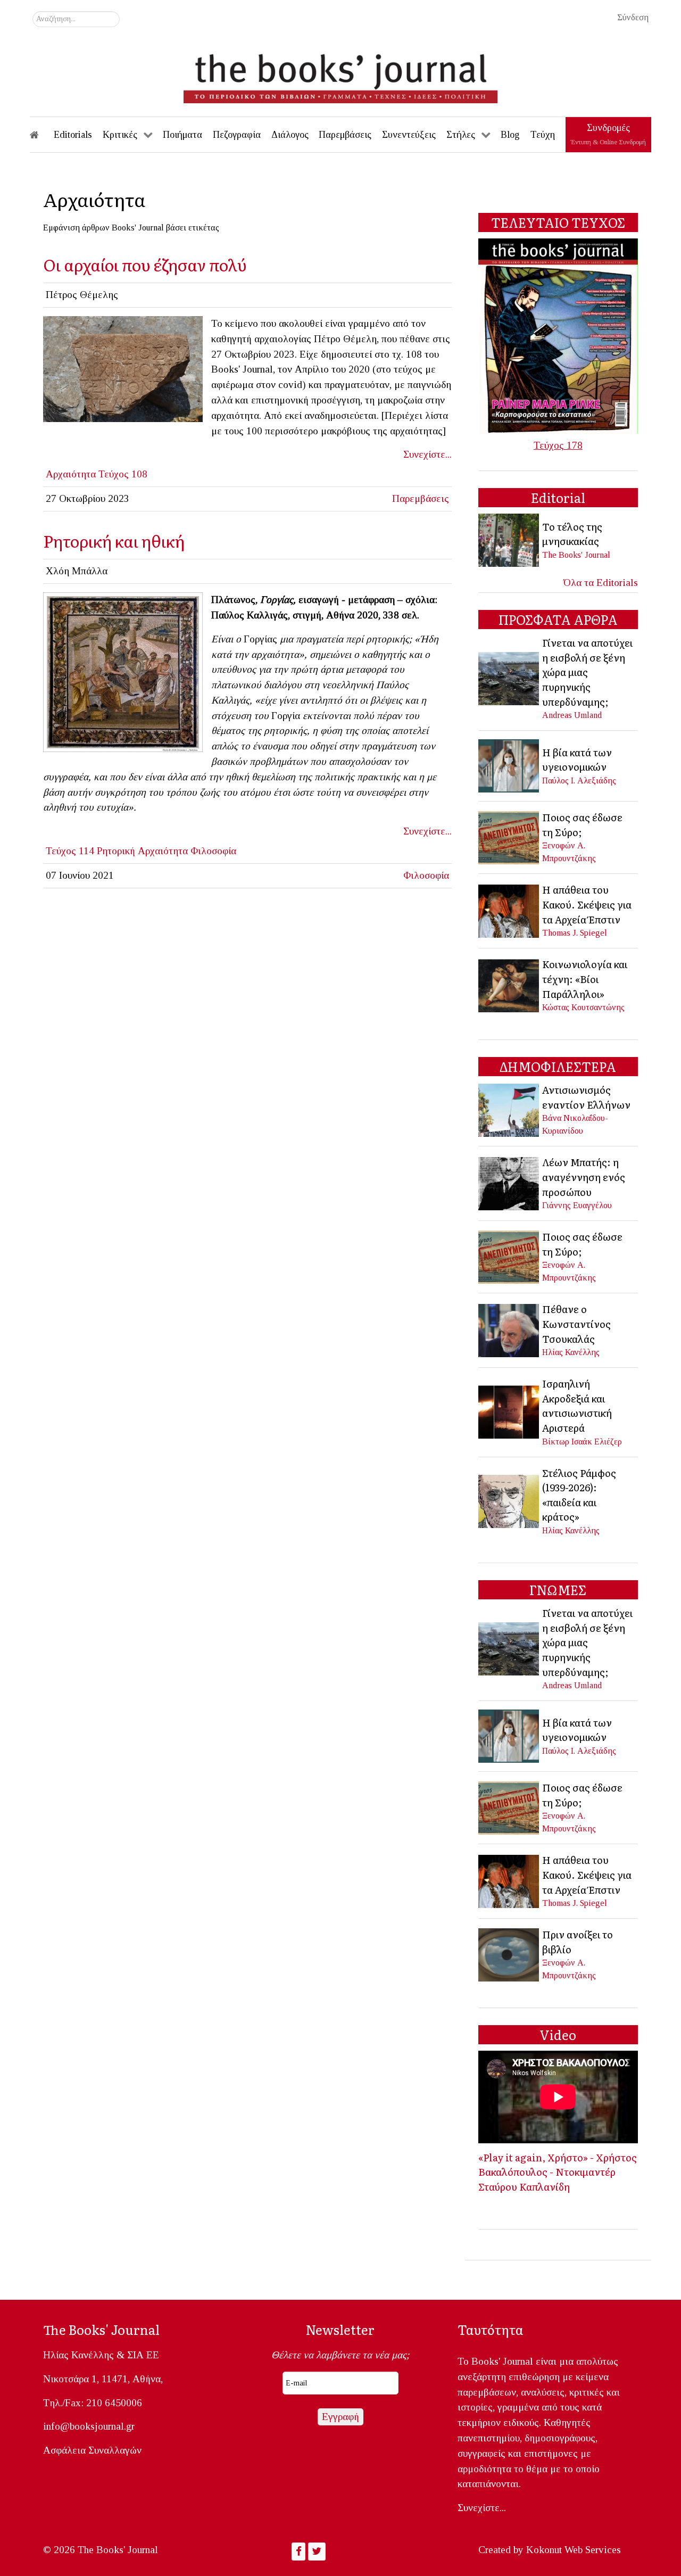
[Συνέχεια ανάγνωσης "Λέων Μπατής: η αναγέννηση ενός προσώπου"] (509, 1182)
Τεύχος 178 (558, 445)
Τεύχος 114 (70, 851)
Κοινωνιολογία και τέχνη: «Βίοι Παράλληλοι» (585, 979)
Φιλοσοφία (213, 851)
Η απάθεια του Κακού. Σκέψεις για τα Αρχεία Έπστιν (587, 904)
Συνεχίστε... (427, 454)
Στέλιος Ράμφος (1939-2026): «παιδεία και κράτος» (579, 1495)
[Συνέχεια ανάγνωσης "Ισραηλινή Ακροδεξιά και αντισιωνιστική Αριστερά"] (509, 1411)
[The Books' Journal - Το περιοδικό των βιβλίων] (340, 75)
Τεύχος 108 (123, 474)
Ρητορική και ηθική (114, 540)
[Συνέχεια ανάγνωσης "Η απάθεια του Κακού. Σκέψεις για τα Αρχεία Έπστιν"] (509, 910)
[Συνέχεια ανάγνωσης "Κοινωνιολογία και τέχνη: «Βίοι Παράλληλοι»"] (509, 984)
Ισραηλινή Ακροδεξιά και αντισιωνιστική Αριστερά (577, 1405)
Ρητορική (116, 851)
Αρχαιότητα (71, 474)
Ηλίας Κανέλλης (571, 1352)
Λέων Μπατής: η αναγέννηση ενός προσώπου (584, 1176)
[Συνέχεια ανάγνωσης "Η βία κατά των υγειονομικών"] (509, 765)
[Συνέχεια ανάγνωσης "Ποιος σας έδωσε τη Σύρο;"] (509, 836)
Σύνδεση (633, 17)
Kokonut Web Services (574, 2550)
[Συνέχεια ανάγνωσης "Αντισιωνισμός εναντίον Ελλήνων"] (509, 1109)
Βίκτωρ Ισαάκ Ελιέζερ (582, 1442)
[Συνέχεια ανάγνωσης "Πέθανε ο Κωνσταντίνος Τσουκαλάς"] (509, 1329)
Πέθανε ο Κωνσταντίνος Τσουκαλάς (576, 1323)
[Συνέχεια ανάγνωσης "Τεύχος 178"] (558, 335)
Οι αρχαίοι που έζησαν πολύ (145, 264)
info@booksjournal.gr (89, 2426)
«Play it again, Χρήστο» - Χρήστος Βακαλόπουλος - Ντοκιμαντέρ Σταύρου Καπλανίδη (558, 2172)
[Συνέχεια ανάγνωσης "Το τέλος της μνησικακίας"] (509, 539)
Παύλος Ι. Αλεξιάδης (579, 781)
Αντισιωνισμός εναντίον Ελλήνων (586, 1097)
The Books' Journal (576, 555)
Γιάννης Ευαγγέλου (577, 1205)
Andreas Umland (572, 715)
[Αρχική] (41, 135)
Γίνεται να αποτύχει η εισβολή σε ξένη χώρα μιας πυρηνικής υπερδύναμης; (587, 672)
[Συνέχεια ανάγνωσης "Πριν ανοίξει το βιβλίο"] (509, 1954)
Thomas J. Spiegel (575, 933)
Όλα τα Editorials (601, 583)
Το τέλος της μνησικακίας (572, 534)
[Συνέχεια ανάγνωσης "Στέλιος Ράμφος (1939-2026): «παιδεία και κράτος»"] (509, 1500)
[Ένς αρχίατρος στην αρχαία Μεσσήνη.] (123, 368)
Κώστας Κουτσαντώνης (583, 1007)
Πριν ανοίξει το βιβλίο (578, 1942)
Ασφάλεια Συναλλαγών (92, 2450)
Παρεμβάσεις (421, 498)
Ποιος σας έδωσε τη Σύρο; (582, 824)
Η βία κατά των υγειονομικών (577, 759)
